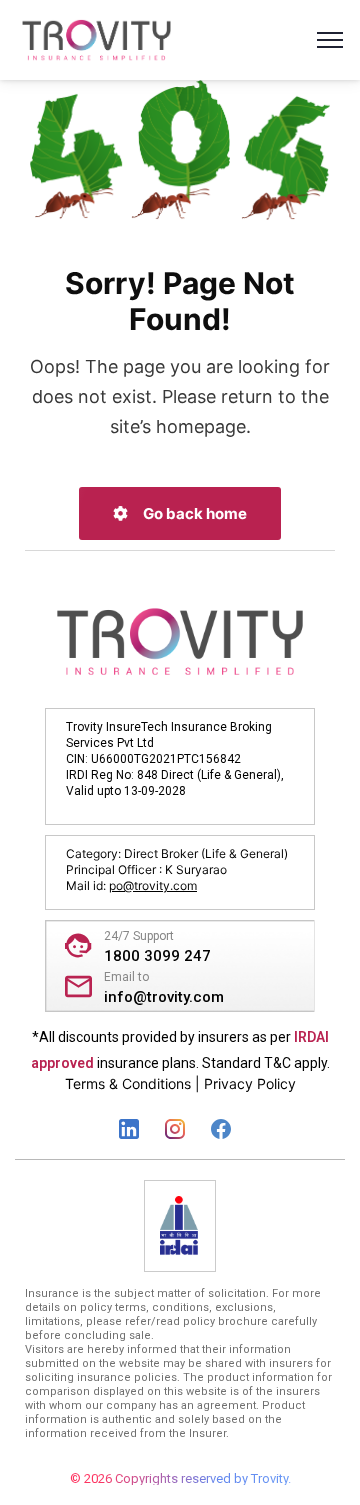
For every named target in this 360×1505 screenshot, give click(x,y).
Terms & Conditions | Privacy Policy (180, 1083)
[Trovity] (96, 38)
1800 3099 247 (157, 956)
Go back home (193, 513)
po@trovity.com (153, 885)
